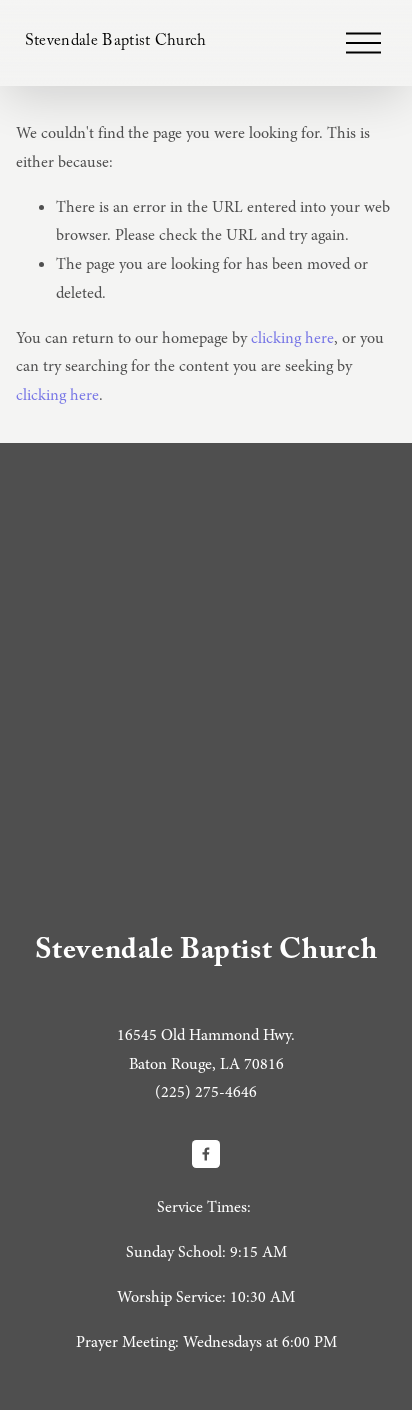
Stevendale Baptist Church (116, 42)
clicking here (292, 338)
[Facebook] (206, 1154)
